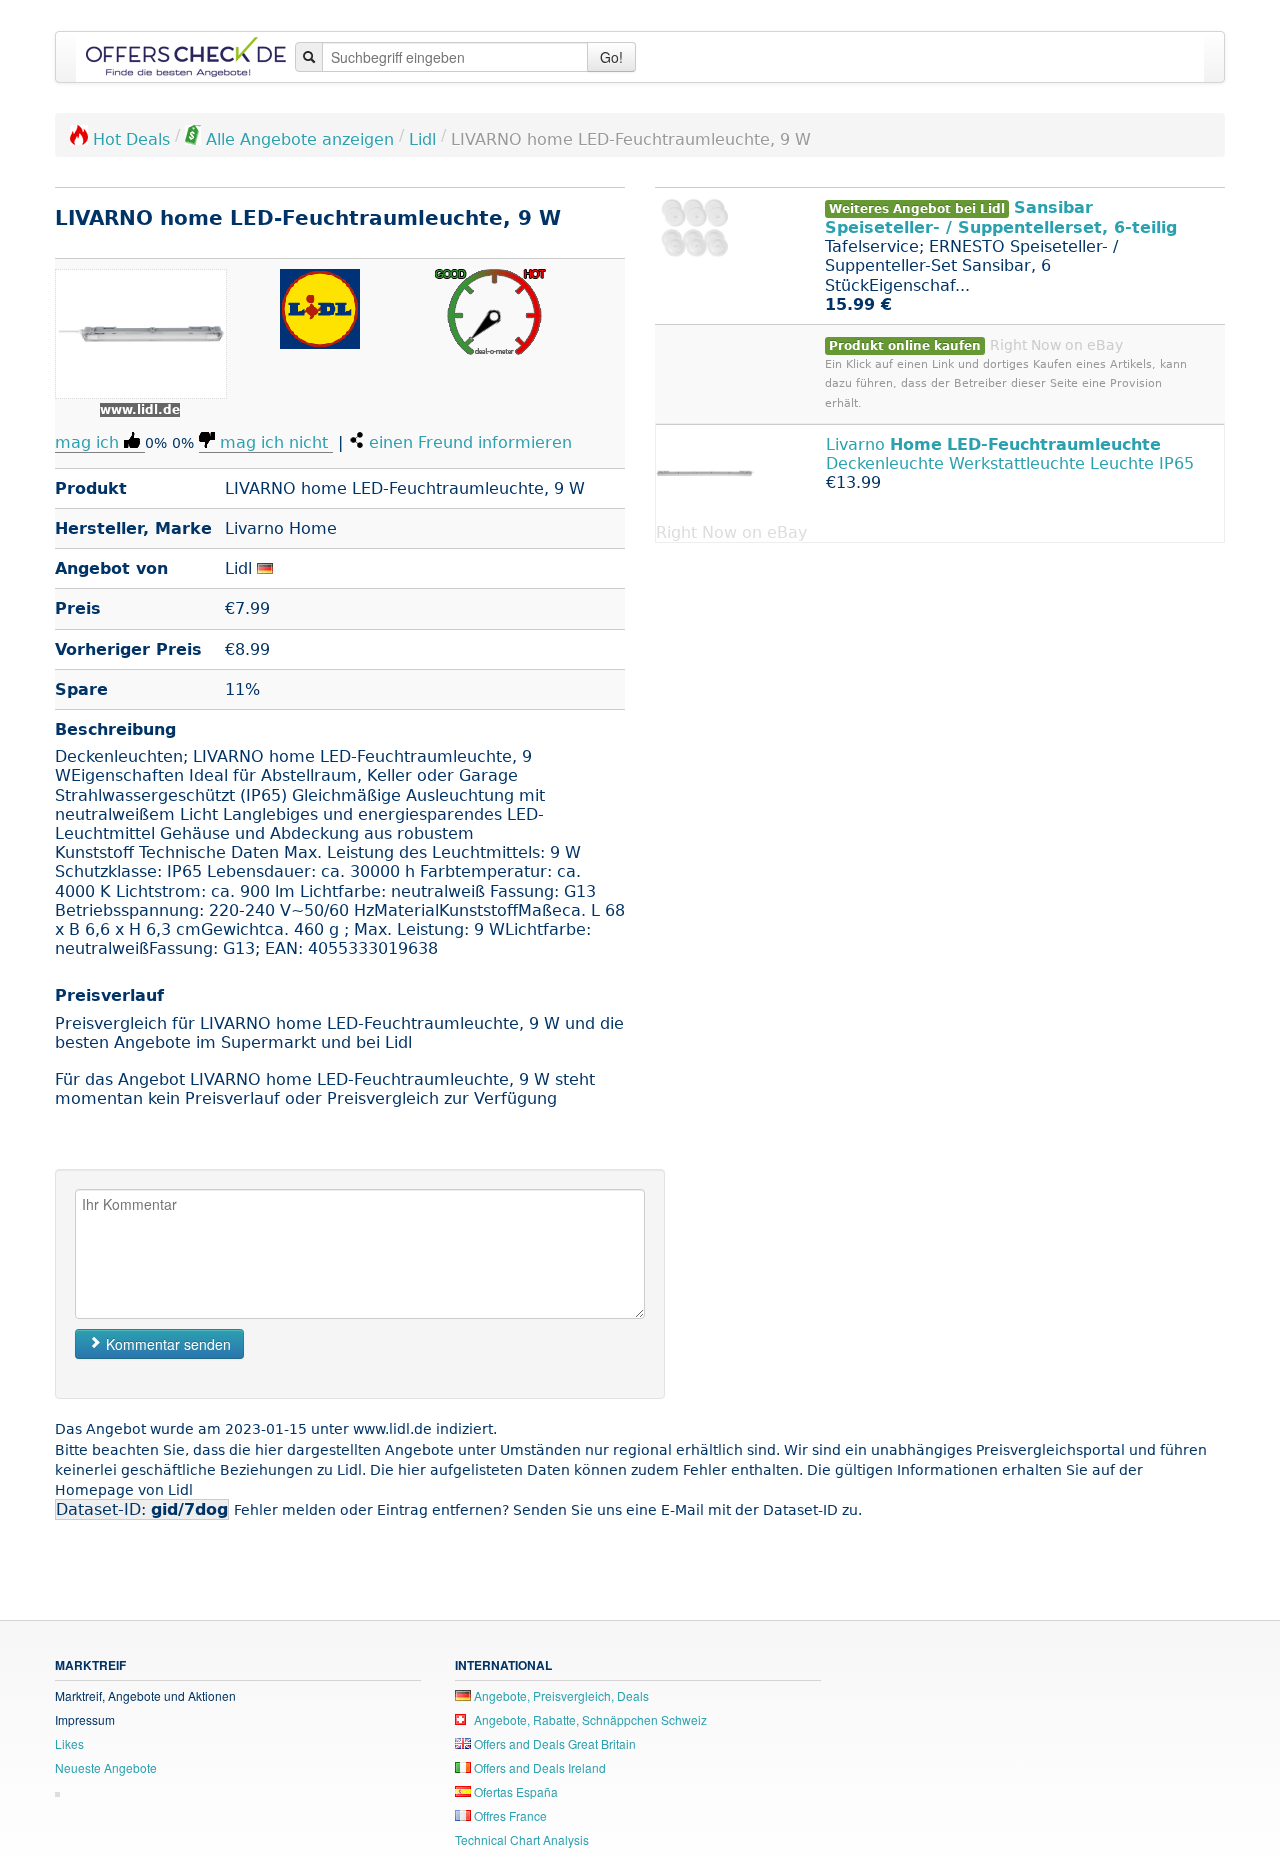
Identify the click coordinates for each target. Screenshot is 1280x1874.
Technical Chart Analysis (522, 1839)
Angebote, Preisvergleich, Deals (560, 1695)
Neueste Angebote (106, 1767)
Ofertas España (514, 1791)
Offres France (509, 1815)
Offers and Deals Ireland (538, 1767)
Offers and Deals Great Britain (553, 1743)
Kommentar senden (166, 1344)
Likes (69, 1743)
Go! (611, 57)
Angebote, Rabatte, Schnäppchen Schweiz (589, 1719)
